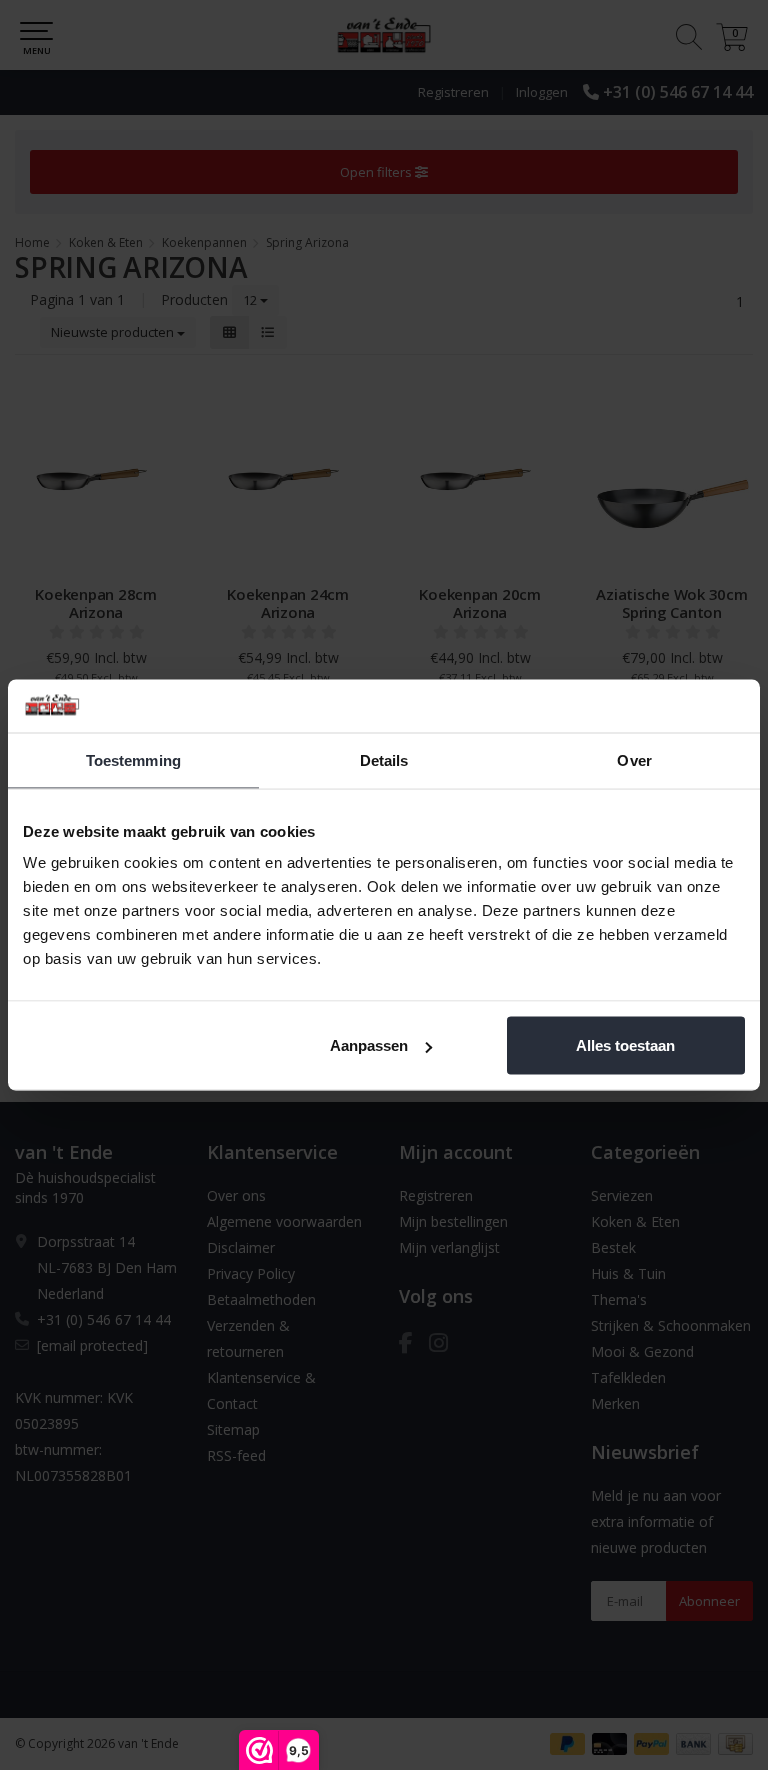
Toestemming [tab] (133, 759)
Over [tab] (634, 759)
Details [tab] (384, 759)
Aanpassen (369, 1045)
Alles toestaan (625, 1045)
